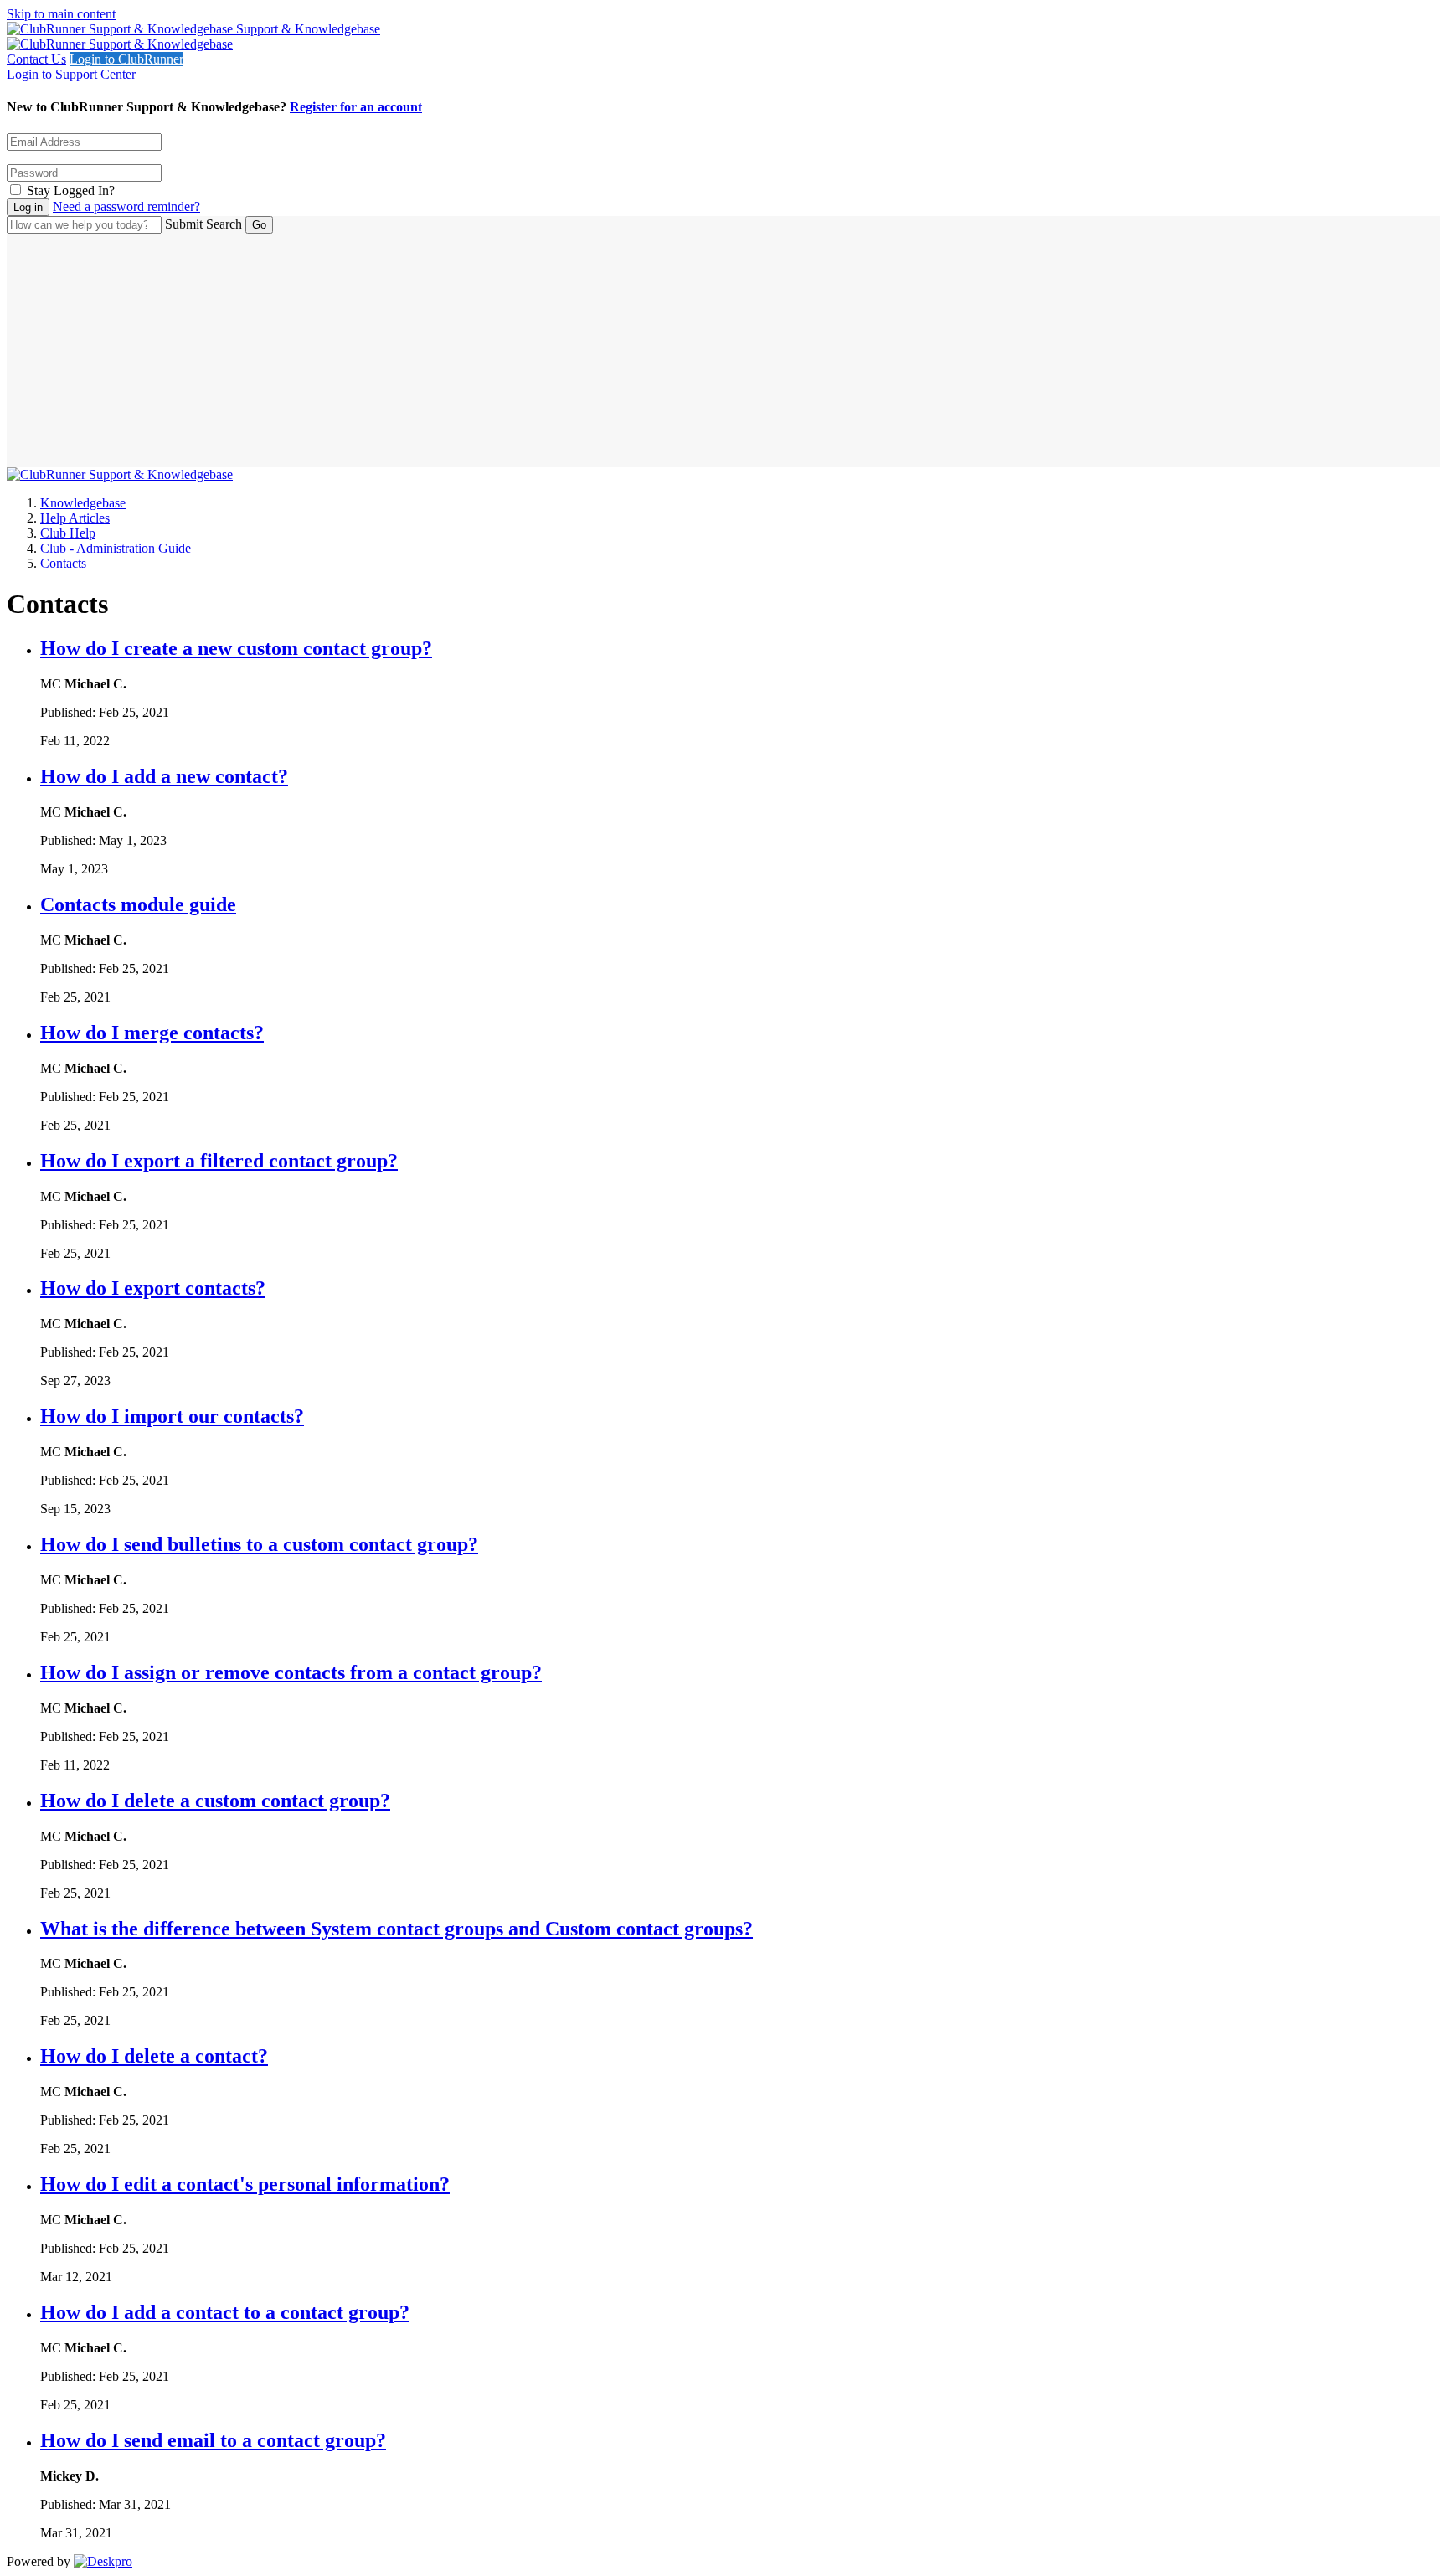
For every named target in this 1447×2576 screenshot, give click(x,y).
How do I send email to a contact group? (213, 2440)
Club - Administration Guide (116, 548)
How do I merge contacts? (152, 1033)
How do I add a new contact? (164, 776)
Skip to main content (61, 14)
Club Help (68, 533)
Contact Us (36, 59)
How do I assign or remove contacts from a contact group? (291, 1672)
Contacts (63, 563)
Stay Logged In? (71, 191)
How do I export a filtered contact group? (219, 1161)
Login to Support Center (71, 74)
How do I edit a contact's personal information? (245, 2184)
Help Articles (75, 518)
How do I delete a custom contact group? (215, 1801)
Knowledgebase (83, 503)
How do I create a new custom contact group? (236, 648)
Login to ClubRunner (126, 59)
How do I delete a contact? (154, 2056)
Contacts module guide (138, 904)
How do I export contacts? (153, 1288)
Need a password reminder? (126, 206)
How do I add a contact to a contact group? (225, 2312)
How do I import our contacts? (172, 1416)
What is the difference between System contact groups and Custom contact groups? (397, 1929)
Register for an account (356, 107)
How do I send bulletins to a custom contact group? (259, 1544)
